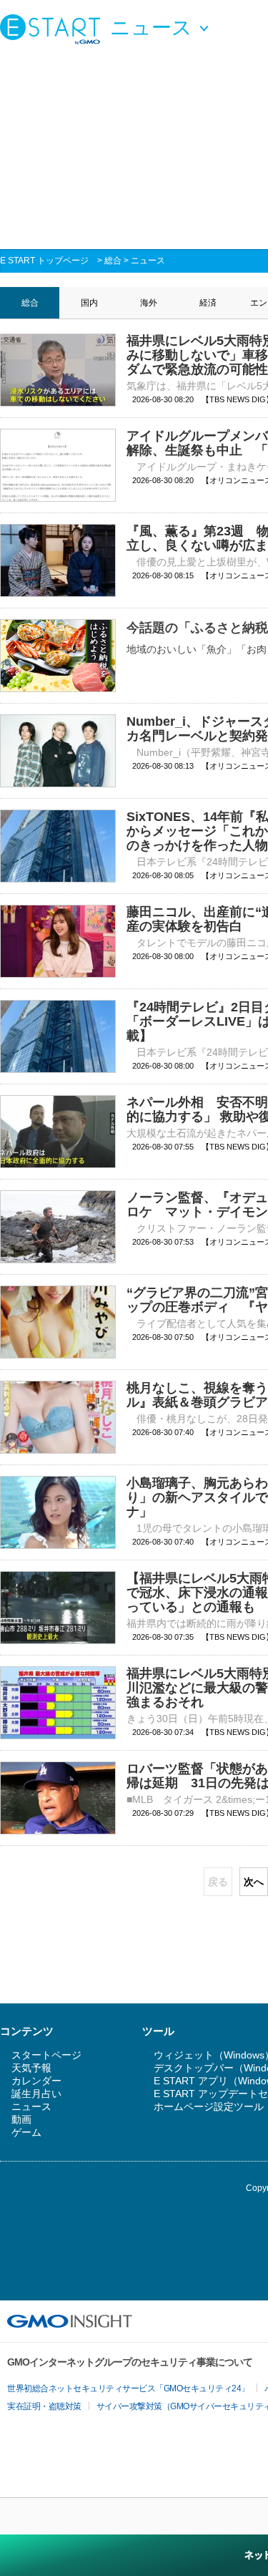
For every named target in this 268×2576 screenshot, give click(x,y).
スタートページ (46, 2055)
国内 (89, 303)
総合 (113, 261)
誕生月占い (36, 2094)
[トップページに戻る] (54, 29)
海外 (149, 303)
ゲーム (26, 2132)
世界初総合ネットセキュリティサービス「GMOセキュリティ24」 (128, 2388)
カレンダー (36, 2081)
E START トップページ (44, 261)
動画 (21, 2119)
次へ (254, 1882)
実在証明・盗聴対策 (44, 2406)
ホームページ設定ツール (209, 2106)
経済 (208, 303)
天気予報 (31, 2068)
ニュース (148, 261)
